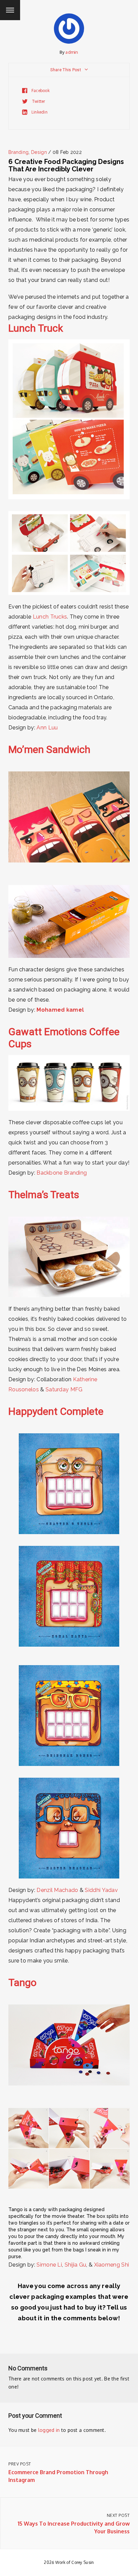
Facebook (40, 91)
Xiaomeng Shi (112, 2265)
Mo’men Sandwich (49, 749)
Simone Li (49, 2265)
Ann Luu (47, 728)
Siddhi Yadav (101, 1890)
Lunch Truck (36, 328)
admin (72, 52)
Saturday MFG (64, 1389)
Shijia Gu (76, 2265)
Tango (22, 1982)
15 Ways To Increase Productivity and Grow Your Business (74, 2524)
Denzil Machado (57, 1890)
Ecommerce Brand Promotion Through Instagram (58, 2472)
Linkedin (39, 112)
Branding (18, 152)
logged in (49, 2430)
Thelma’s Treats (44, 1195)
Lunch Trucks (50, 617)
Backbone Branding (61, 1173)
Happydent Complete (56, 1411)
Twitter (38, 101)
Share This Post (66, 70)
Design (39, 152)
